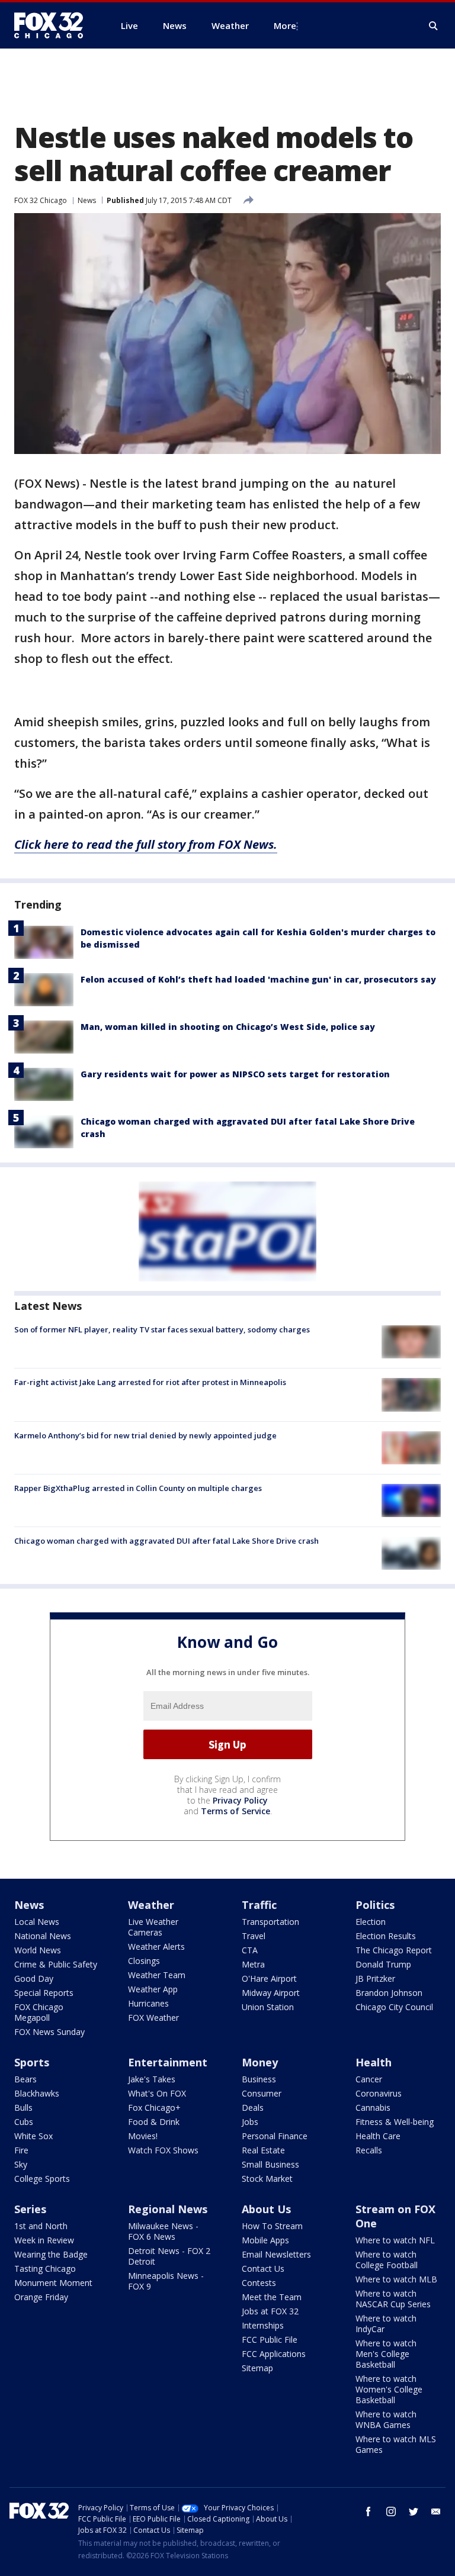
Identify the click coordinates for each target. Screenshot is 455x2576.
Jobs (250, 2122)
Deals (253, 2108)
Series (30, 2209)
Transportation (270, 1922)
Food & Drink (154, 2122)
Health (374, 2062)
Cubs (24, 2122)
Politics (375, 1905)
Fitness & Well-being (395, 2122)
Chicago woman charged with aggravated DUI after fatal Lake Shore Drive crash (166, 1541)
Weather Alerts (156, 1947)
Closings (144, 1961)
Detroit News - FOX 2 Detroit (169, 2256)
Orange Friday (41, 2297)
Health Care (378, 2136)
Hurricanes (148, 2003)
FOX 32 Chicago (41, 200)
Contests (259, 2283)
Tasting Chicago (45, 2269)
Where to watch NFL (395, 2240)
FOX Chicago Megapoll (39, 2012)
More (285, 25)
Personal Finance (275, 2136)
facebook (369, 2511)
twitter (414, 2511)
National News (43, 1936)
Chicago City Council (394, 2007)
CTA (250, 1950)
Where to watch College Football (387, 2260)
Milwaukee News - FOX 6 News (163, 2231)
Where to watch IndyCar (386, 2324)
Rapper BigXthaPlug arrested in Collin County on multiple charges (138, 1488)
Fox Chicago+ (154, 2108)
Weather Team (157, 1975)
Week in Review (44, 2240)
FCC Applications (274, 2354)
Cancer (369, 2079)
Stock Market (267, 2179)
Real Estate (263, 2150)
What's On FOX (157, 2093)
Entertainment (168, 2062)
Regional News (168, 2209)
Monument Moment (53, 2283)
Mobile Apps (265, 2240)
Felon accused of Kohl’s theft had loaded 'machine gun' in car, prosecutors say (258, 979)
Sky (21, 2164)
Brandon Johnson (389, 1993)
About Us (266, 2209)
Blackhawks (37, 2093)
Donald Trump (383, 1964)
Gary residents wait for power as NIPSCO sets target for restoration (235, 1074)
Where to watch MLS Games (396, 2444)
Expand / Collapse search (434, 26)
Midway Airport (271, 1993)
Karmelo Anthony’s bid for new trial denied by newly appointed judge (145, 1435)
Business (259, 2079)
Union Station (268, 2007)
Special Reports (44, 1993)
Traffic (259, 1905)
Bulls (23, 2108)
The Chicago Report (394, 1950)
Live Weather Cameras (153, 1927)
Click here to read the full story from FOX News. (146, 844)
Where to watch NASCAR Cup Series (393, 2299)
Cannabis (373, 2108)
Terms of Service (235, 1811)
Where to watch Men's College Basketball (386, 2354)
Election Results (386, 1936)
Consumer (262, 2093)
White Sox (33, 2136)
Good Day (34, 1978)
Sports (32, 2062)
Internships (263, 2325)
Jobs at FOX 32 (270, 2311)
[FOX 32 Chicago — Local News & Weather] (53, 25)
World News (38, 1950)
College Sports (42, 2179)
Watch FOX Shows (163, 2150)
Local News (37, 1922)
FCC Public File (270, 2340)
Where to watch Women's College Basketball (389, 2389)
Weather (151, 1905)
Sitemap (257, 2368)
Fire (21, 2150)
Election (371, 1922)
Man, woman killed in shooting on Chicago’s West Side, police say (228, 1027)
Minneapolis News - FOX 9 (166, 2281)
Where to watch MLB (396, 2279)
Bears (25, 2079)
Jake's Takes (152, 2079)
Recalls (369, 2150)
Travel (254, 1936)
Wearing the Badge (51, 2254)
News (87, 200)
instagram (391, 2511)
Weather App (153, 1989)
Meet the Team (272, 2297)
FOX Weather (153, 2018)
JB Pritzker (375, 1978)
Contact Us (263, 2269)
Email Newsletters (276, 2254)
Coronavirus (379, 2093)
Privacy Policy (240, 1800)
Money (260, 2062)
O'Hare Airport (269, 1978)
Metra (253, 1964)
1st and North (41, 2226)
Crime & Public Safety (56, 1964)
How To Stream (272, 2226)
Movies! (143, 2136)
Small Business (270, 2164)
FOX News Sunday (49, 2032)
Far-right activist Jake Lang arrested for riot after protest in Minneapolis (150, 1382)
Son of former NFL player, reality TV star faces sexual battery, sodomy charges (162, 1329)
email (436, 2511)
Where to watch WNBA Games (386, 2419)
